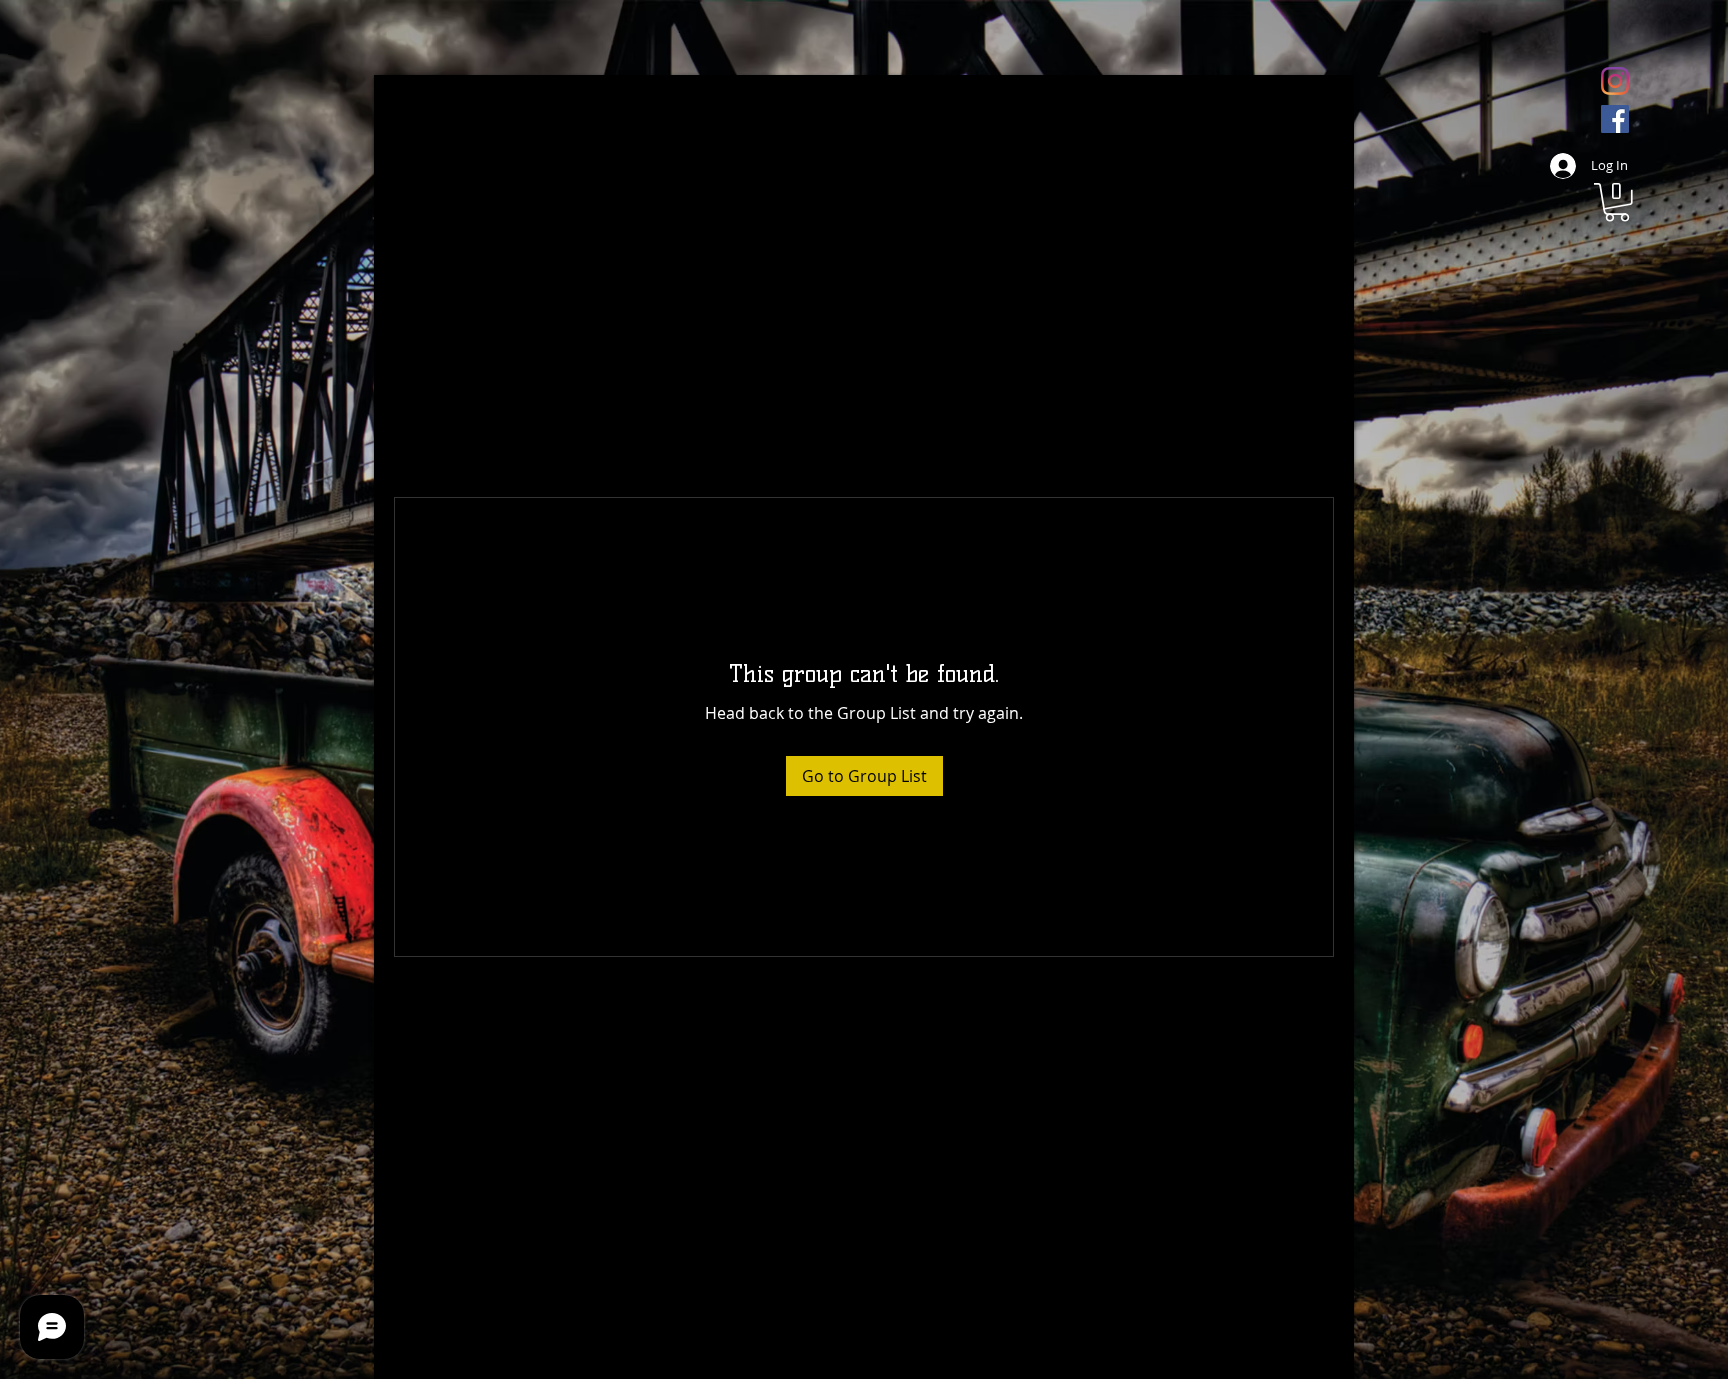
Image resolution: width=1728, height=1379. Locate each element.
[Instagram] (1615, 81)
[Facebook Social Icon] (1615, 119)
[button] (1617, 202)
